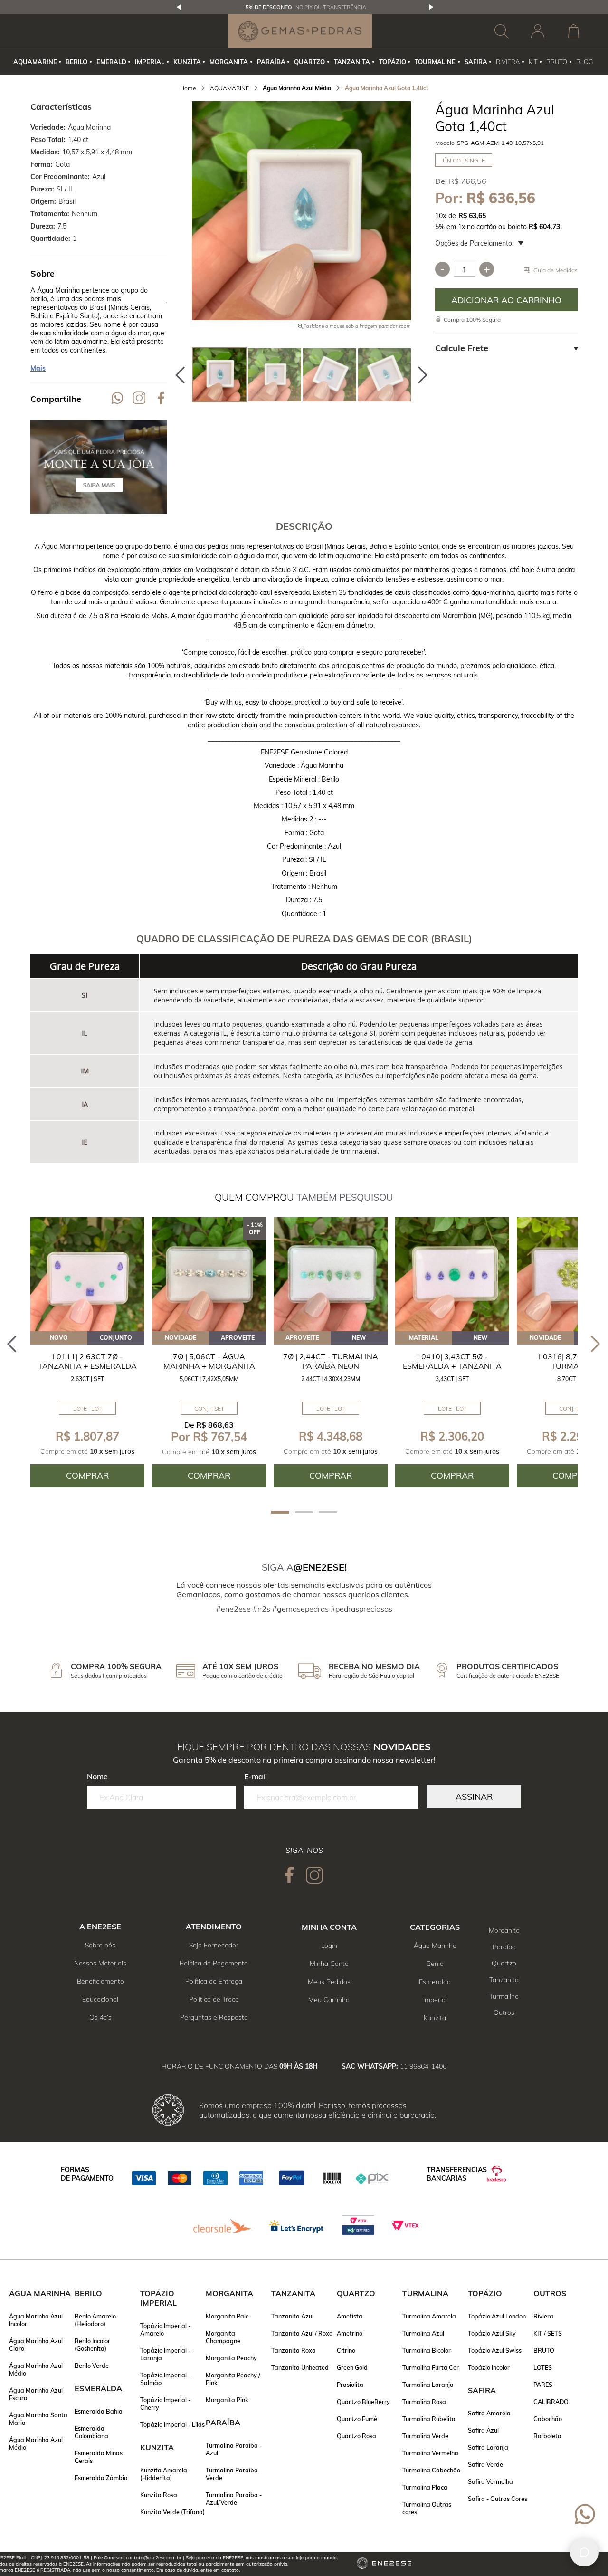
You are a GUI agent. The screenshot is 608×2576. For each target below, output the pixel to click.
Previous (179, 7)
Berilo (435, 1964)
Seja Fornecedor (214, 1945)
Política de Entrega (214, 1981)
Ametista (350, 2316)
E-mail (256, 1776)
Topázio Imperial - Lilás (172, 2424)
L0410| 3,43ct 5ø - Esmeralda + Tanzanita (452, 1361)
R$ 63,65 (472, 216)
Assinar (474, 1797)
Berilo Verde (92, 2366)
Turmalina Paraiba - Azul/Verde (234, 2499)
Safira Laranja (488, 2447)
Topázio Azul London (497, 2316)
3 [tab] (328, 1512)
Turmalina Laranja (428, 2385)
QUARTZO (309, 62)
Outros (504, 2013)
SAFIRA (476, 62)
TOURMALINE (435, 62)
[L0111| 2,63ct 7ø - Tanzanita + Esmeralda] (87, 1274)
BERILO (76, 62)
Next (431, 7)
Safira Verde (485, 2464)
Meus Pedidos (329, 1982)
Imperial (435, 2000)
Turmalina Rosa (424, 2402)
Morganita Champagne (223, 2337)
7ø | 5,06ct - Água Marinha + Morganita (209, 1361)
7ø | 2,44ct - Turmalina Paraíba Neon (331, 1361)
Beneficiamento (100, 1981)
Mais (38, 368)
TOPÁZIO (393, 62)
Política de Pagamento (214, 1963)
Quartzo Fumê (357, 2419)
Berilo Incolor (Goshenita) (92, 2345)
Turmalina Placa (425, 2487)
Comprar (506, 300)
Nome (97, 1776)
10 (441, 216)
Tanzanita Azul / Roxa (302, 2333)
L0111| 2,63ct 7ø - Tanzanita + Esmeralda (87, 1361)
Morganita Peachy (231, 2358)
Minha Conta (329, 1964)
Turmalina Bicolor (427, 2350)
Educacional (100, 1999)
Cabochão (548, 2419)
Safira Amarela (489, 2413)
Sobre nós (100, 1945)
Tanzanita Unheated (300, 2367)
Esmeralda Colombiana (91, 2432)
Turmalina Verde (425, 2436)
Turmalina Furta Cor (431, 2367)
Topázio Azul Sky (492, 2333)
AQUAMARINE (35, 62)
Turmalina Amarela (429, 2316)
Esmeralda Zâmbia (101, 2478)
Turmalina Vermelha (430, 2453)
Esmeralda (435, 1982)
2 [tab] (304, 1512)
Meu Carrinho (329, 2000)
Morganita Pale (227, 2316)
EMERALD (111, 62)
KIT (533, 62)
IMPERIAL (150, 62)
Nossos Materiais (100, 1963)
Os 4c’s (100, 2017)
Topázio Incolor (489, 2367)
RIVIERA (508, 62)
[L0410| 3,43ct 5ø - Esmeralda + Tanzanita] (452, 1274)
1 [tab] (280, 1512)
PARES (543, 2385)
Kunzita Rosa (159, 2495)
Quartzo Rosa (356, 2436)
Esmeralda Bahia (99, 2411)
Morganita (504, 1930)
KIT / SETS (548, 2333)
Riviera (543, 2316)
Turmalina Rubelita (429, 2419)
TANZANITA (352, 62)
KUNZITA (187, 62)
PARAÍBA (271, 62)
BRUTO (557, 62)
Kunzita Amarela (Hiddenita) (164, 2474)
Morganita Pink (227, 2400)
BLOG (584, 62)
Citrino (346, 2350)
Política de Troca (214, 1999)
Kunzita (435, 2018)
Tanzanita (504, 1980)
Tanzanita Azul (292, 2316)
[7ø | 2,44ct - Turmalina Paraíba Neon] (331, 1274)
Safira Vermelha (490, 2481)
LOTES (543, 2367)
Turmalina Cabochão (431, 2470)
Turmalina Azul (423, 2333)
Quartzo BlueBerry (363, 2402)
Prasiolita (350, 2385)
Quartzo (504, 1963)
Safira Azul (483, 2430)
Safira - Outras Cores (498, 2499)
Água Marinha (435, 1946)
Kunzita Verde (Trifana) (172, 2512)
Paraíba (504, 1947)
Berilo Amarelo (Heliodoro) (95, 2320)
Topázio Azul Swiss (495, 2350)
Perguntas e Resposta (214, 2017)
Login (329, 1946)
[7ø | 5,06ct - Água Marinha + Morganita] (209, 1274)
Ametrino (350, 2333)
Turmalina (504, 1996)
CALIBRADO (551, 2402)
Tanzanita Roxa (294, 2350)
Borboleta (547, 2436)
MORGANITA (229, 62)
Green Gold (352, 2367)
